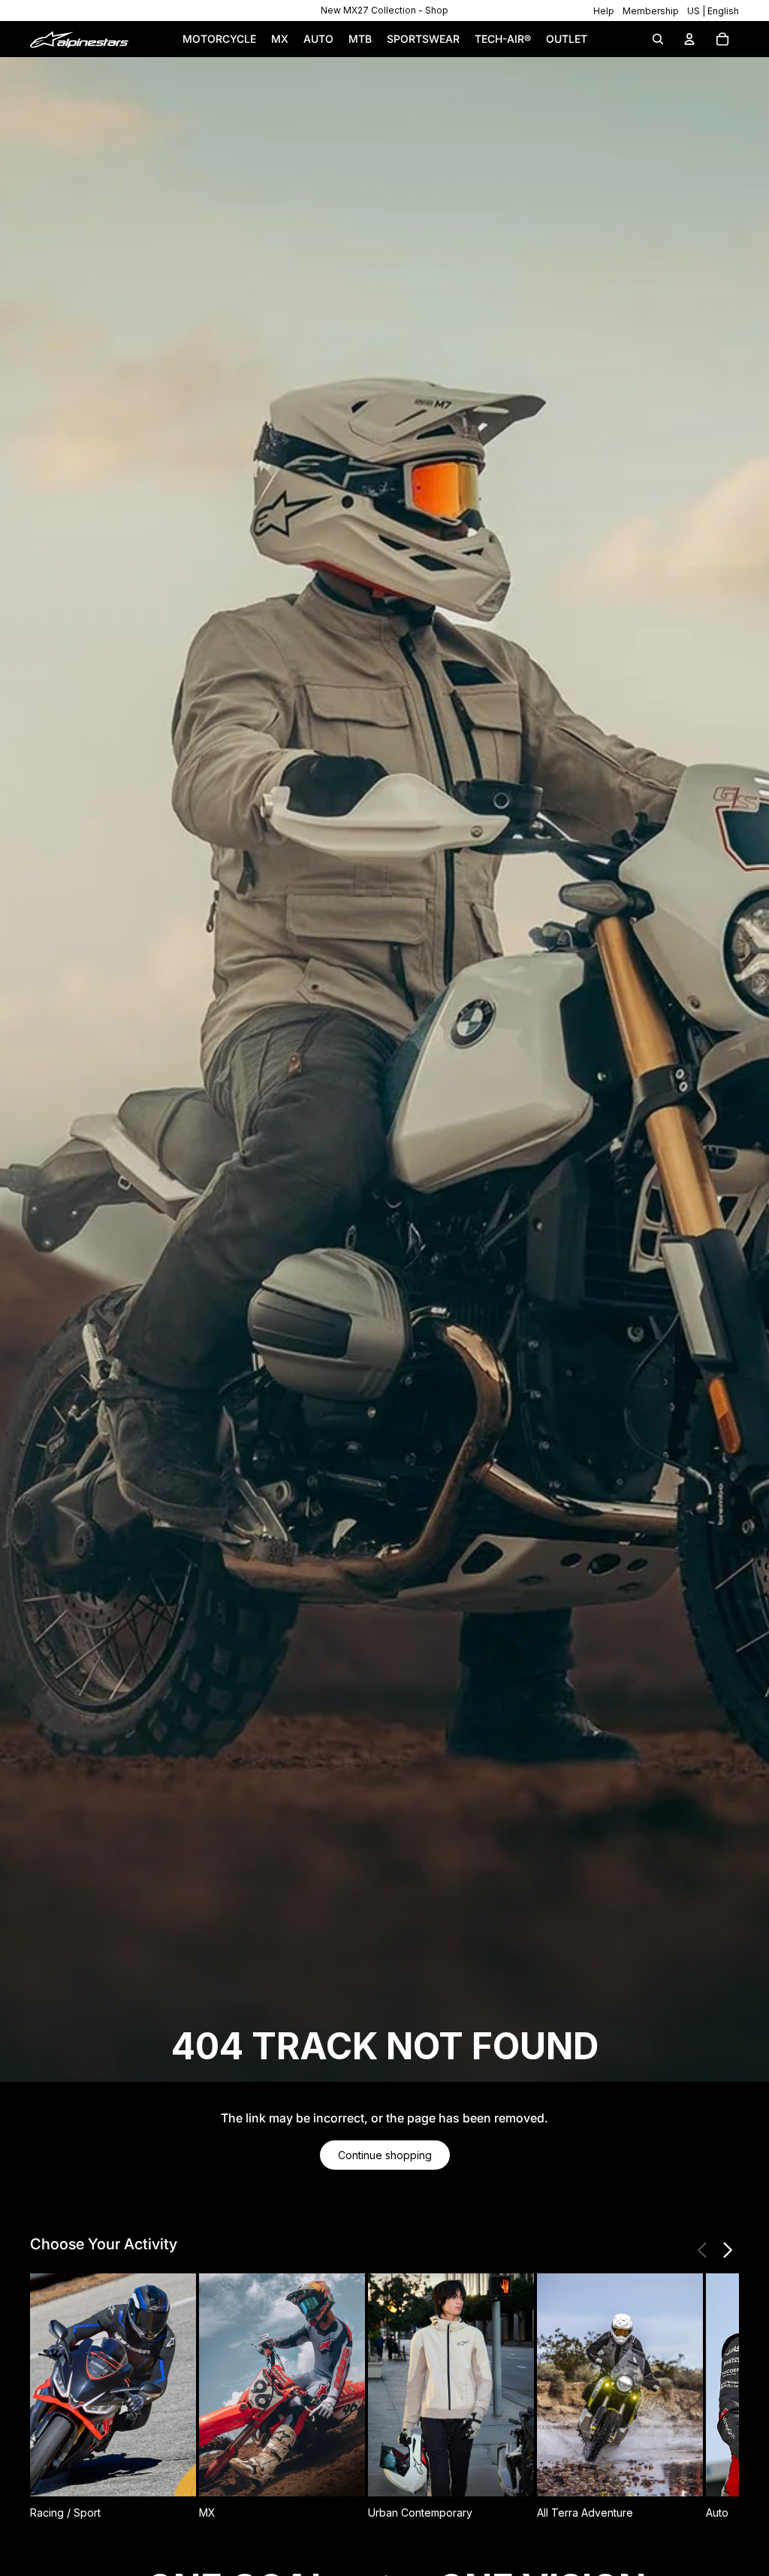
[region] (384, 11)
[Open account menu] (689, 39)
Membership (651, 11)
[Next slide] (727, 2250)
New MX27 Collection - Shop (384, 10)
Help (604, 11)
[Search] (658, 39)
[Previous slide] (703, 2250)
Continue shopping (385, 2155)
